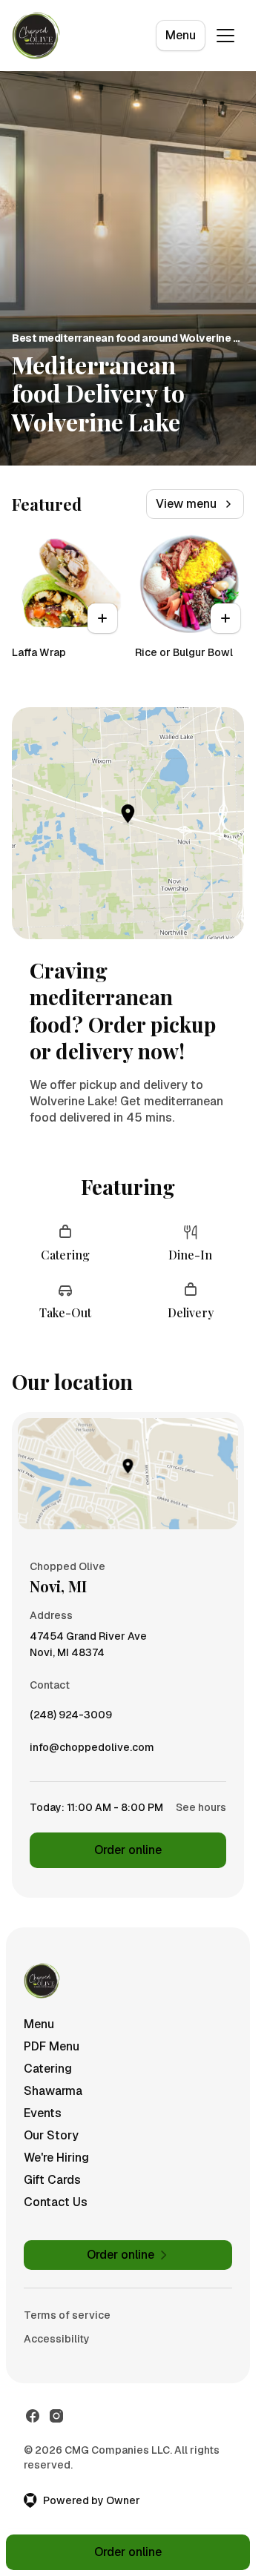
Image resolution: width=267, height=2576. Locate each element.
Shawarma (53, 2091)
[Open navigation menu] (225, 36)
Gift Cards (52, 2180)
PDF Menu (52, 2046)
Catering (48, 2069)
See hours (201, 1807)
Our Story (51, 2135)
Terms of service (67, 2315)
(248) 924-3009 (71, 1718)
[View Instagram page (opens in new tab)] (56, 2416)
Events (43, 2113)
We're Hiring (56, 2158)
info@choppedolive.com (92, 1751)
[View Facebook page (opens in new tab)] (33, 2416)
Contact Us (56, 2202)
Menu (181, 35)
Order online (128, 1850)
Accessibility (57, 2339)
